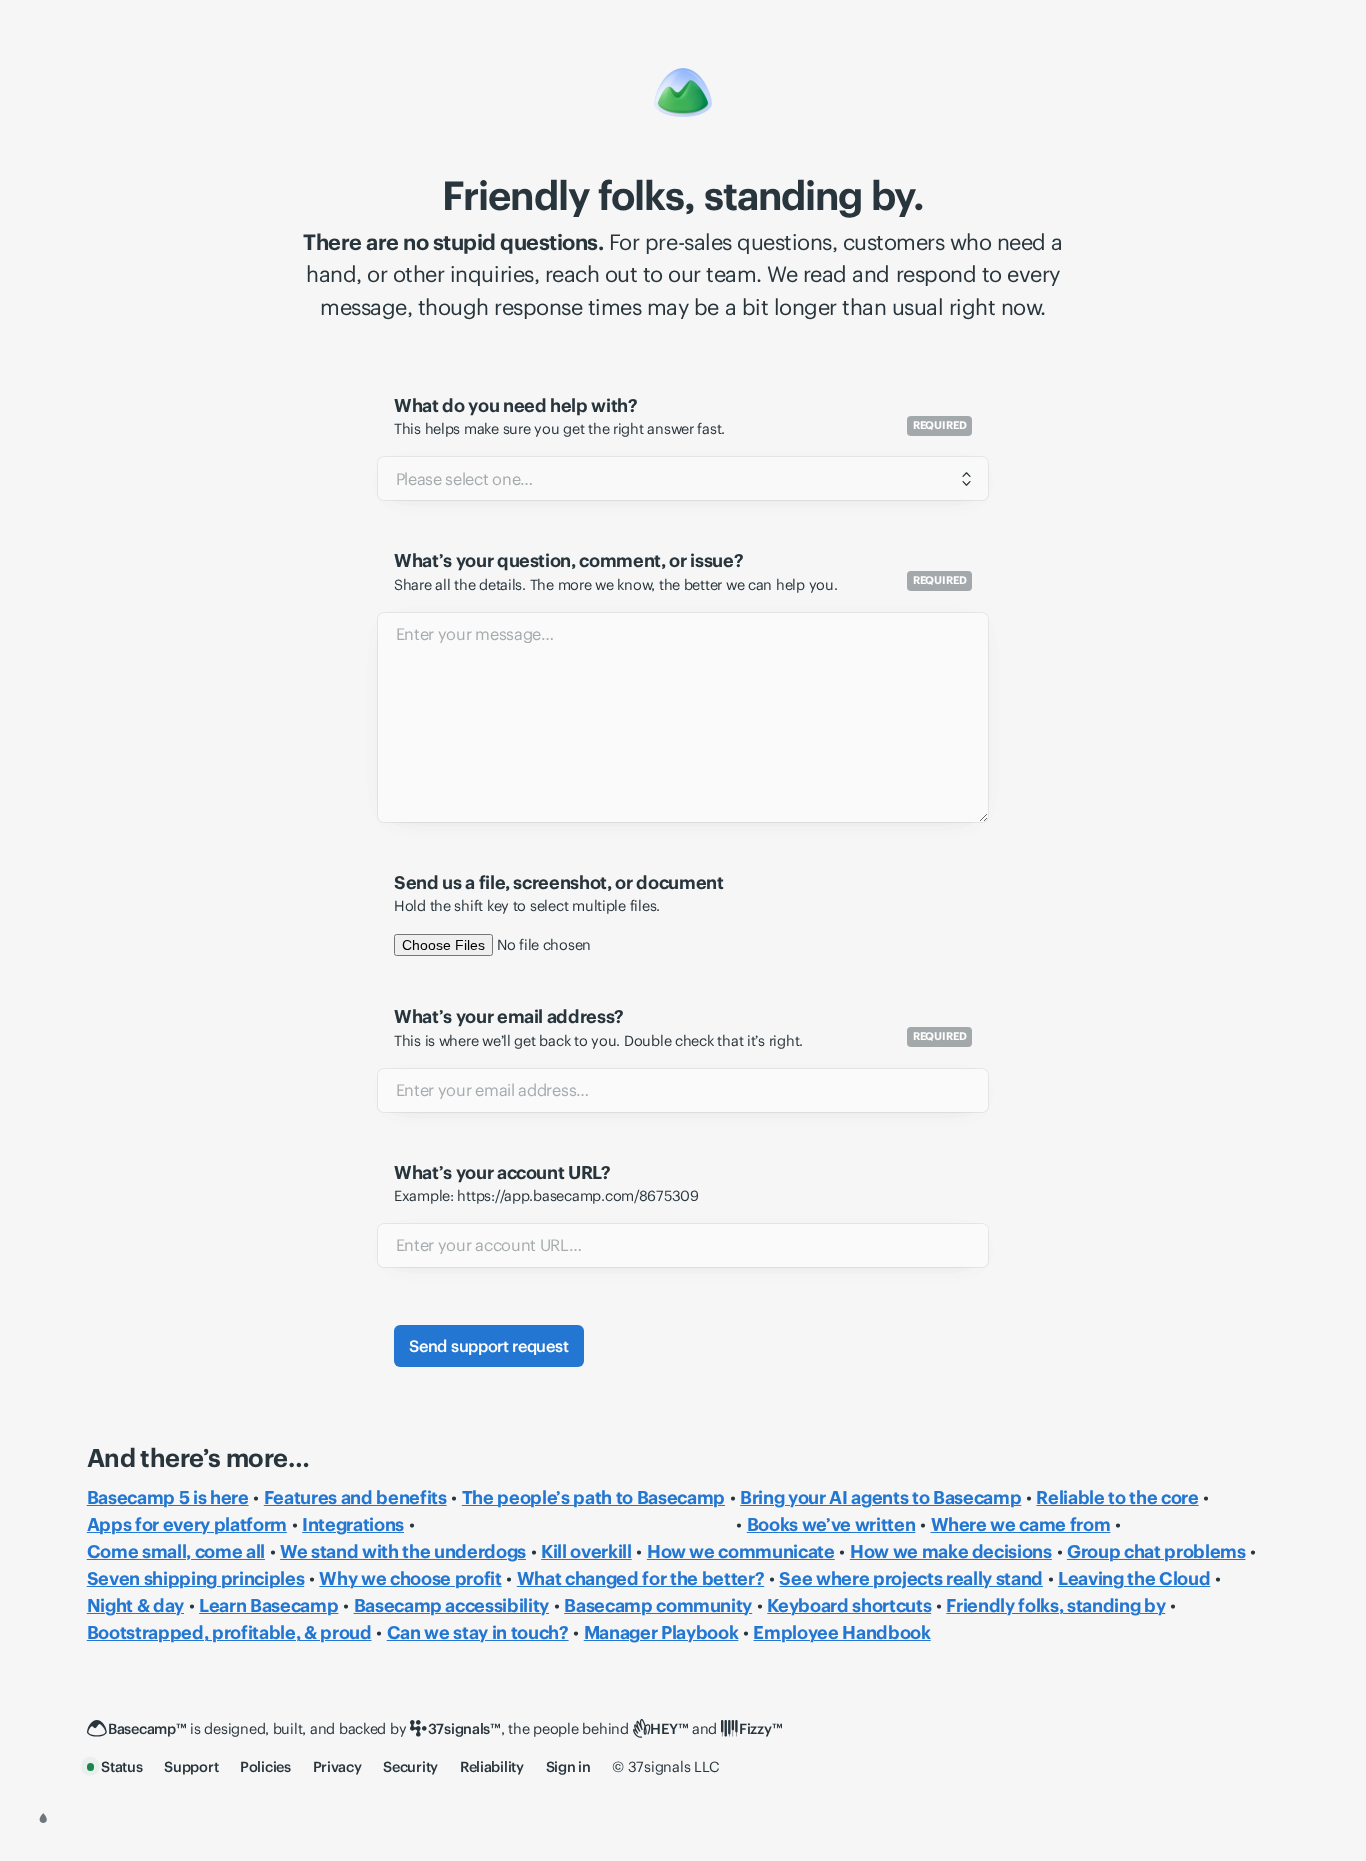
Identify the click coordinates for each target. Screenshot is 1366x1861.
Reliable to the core (1117, 1497)
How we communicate (741, 1551)
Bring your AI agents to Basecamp (880, 1497)
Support (191, 1767)
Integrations (353, 1524)
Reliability (492, 1767)
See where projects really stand (911, 1578)
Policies (265, 1767)
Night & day (135, 1605)
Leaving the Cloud (1134, 1578)
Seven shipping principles (196, 1578)
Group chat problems (1156, 1551)
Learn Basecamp (268, 1605)
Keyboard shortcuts (849, 1605)
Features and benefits (355, 1497)
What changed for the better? (641, 1578)
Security (410, 1767)
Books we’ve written (831, 1524)
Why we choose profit (410, 1578)
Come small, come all (176, 1551)
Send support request (488, 1346)
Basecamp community (658, 1605)
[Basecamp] (683, 92)
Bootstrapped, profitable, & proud (229, 1632)
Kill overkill (586, 1551)
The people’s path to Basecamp (593, 1497)
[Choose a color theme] (43, 1818)
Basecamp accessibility (452, 1605)
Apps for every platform (187, 1524)
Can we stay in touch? (478, 1632)
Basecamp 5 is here (168, 1497)
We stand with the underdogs (403, 1551)
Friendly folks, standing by (1055, 1605)
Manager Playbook (661, 1632)
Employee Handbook (841, 1632)
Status (121, 1767)
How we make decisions (951, 1551)
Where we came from (1021, 1524)
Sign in (568, 1767)
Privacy (337, 1767)
